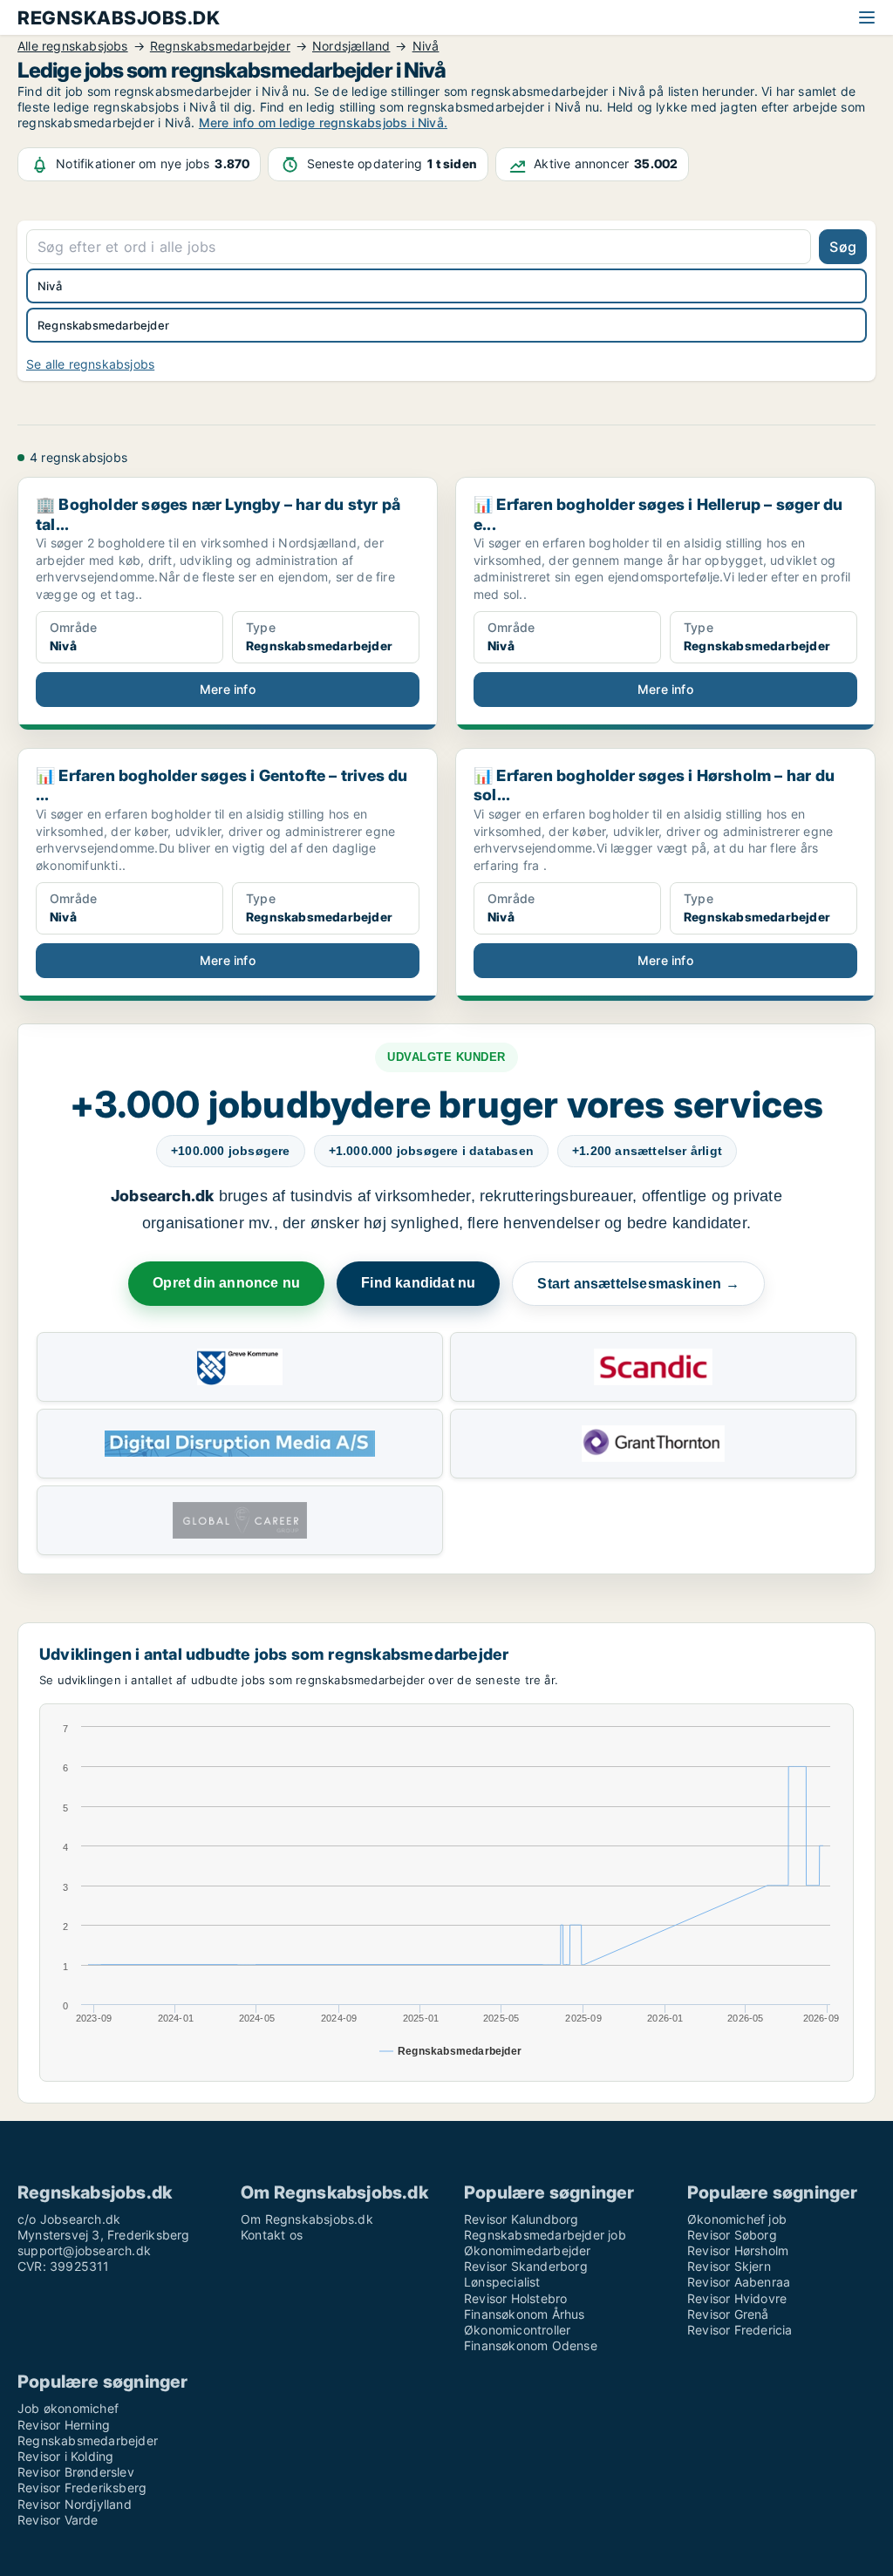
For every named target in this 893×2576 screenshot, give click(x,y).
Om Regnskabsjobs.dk (307, 2219)
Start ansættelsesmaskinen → (638, 1284)
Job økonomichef (68, 2408)
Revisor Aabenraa (739, 2282)
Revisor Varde (58, 2520)
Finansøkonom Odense (531, 2345)
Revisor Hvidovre (737, 2298)
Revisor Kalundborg (521, 2219)
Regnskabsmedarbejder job (545, 2235)
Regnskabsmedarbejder (88, 2440)
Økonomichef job (737, 2219)
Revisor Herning (64, 2425)
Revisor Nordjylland (75, 2504)
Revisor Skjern (729, 2266)
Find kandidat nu (418, 1283)
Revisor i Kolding (65, 2456)
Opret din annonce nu (226, 1283)
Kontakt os (272, 2235)
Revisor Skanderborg (526, 2266)
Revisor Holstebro (515, 2298)
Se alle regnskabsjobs (90, 364)
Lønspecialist (502, 2282)
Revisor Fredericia (740, 2330)
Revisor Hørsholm (738, 2250)
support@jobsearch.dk (84, 2250)
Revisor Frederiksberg (82, 2488)
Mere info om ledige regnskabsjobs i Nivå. (323, 122)
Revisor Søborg (732, 2235)
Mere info (228, 689)
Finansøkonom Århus (525, 2314)
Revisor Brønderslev (76, 2472)
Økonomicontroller (517, 2330)
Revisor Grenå (728, 2314)
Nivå (50, 286)
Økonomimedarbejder (528, 2250)
